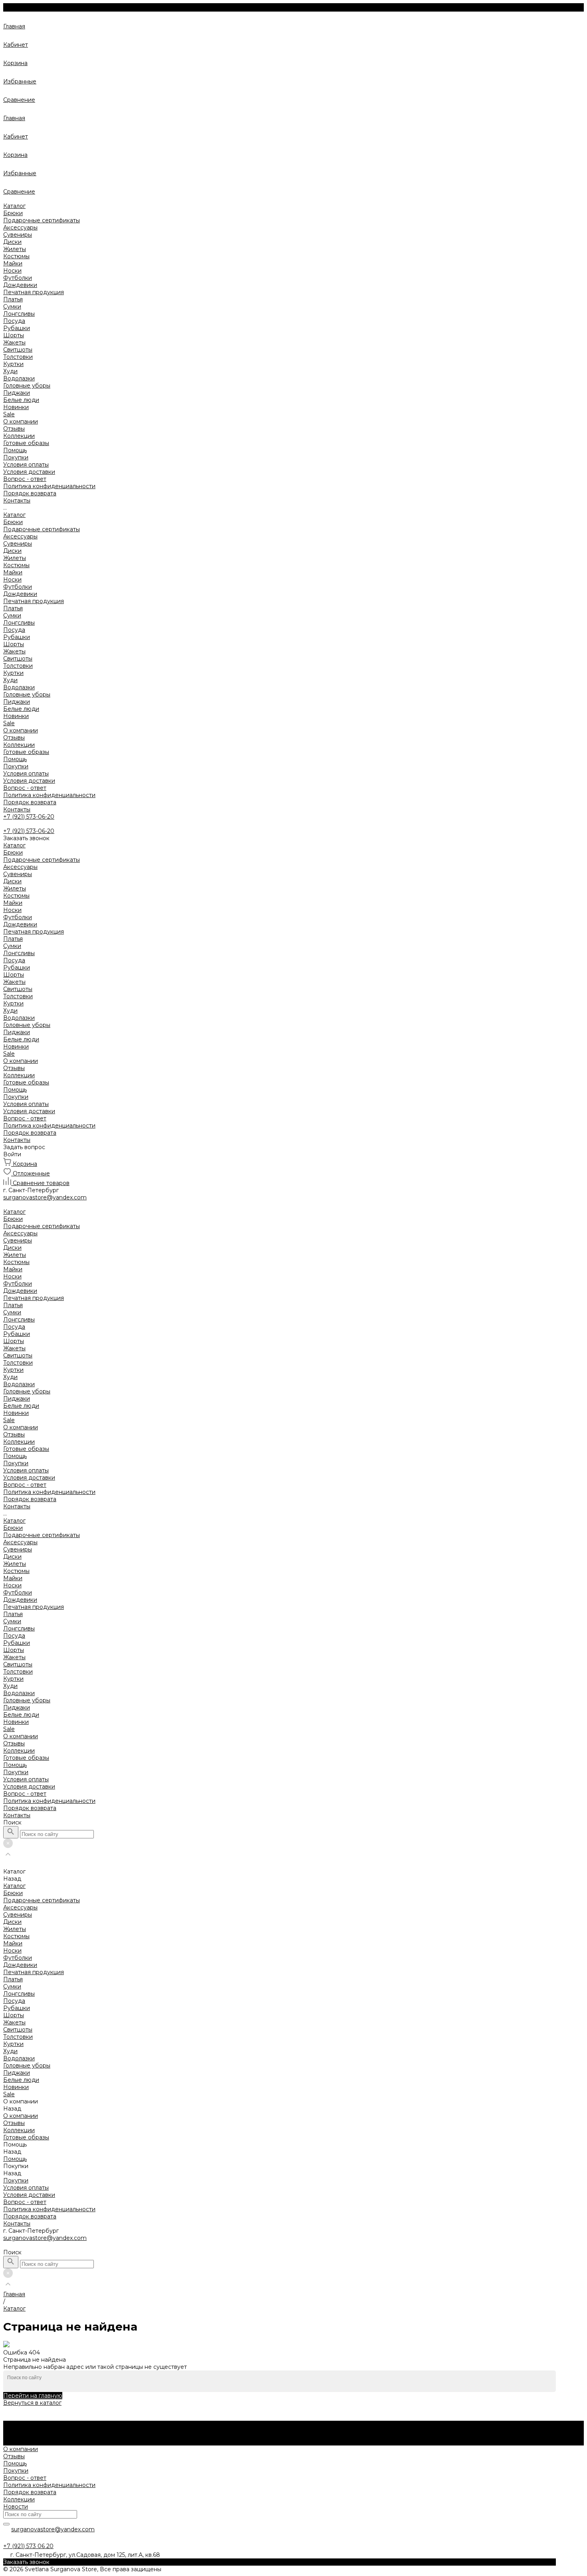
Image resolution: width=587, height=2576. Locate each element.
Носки (12, 271)
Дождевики (20, 285)
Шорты (14, 335)
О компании (21, 730)
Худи (10, 371)
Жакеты (14, 342)
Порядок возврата (30, 493)
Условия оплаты (26, 465)
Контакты (17, 809)
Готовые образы (26, 752)
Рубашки (17, 328)
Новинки (16, 716)
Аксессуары (20, 228)
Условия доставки (29, 472)
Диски (12, 242)
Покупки (16, 457)
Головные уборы (27, 386)
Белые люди (21, 400)
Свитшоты (18, 350)
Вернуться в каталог (32, 2403)
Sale (9, 723)
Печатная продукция (34, 292)
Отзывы (14, 429)
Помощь (15, 759)
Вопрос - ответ (25, 479)
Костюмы (16, 256)
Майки (13, 263)
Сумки (12, 307)
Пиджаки (17, 393)
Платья (13, 299)
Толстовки (18, 357)
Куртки (13, 364)
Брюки (13, 213)
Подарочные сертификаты (42, 220)
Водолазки (19, 378)
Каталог (14, 515)
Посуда (14, 321)
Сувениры (18, 235)
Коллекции (19, 745)
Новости (16, 2507)
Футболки (18, 278)
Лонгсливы (19, 314)
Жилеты (15, 249)
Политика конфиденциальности (49, 486)
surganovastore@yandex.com (45, 2238)
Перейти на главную (33, 2396)
